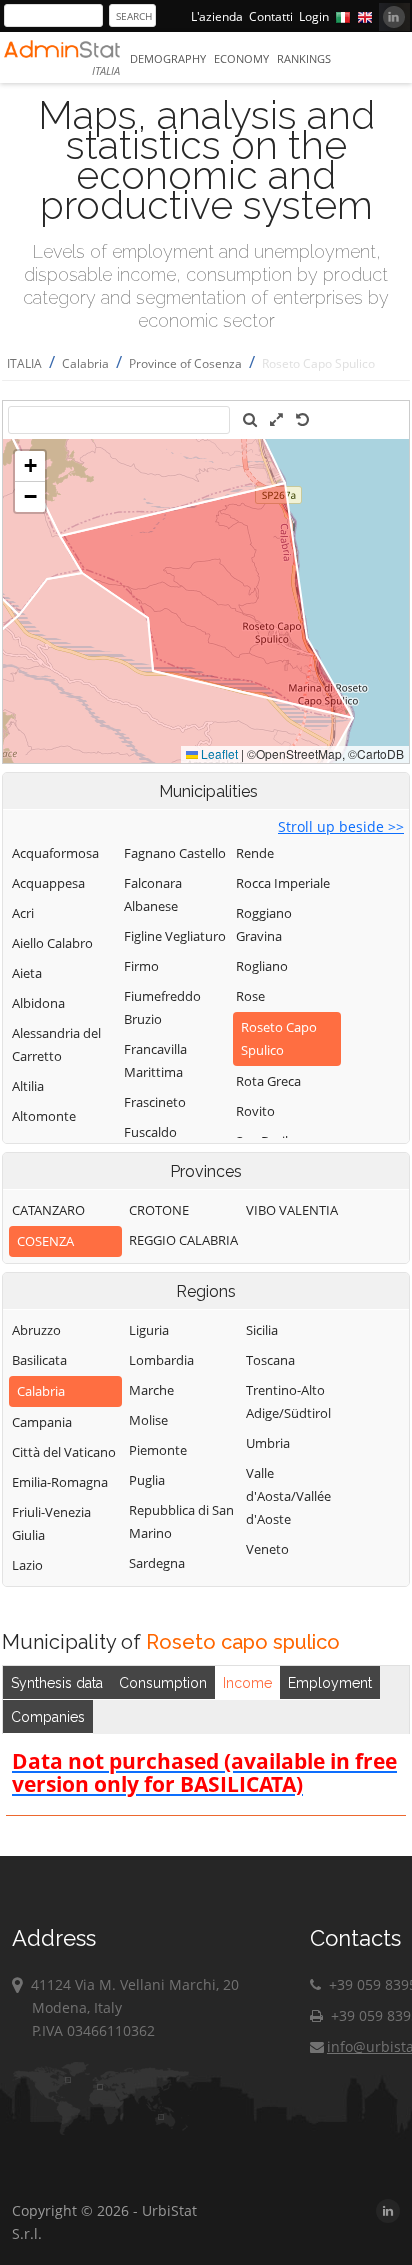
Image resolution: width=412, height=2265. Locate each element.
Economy (241, 58)
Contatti (271, 16)
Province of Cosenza (185, 363)
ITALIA (24, 363)
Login (314, 16)
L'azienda (217, 16)
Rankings (304, 58)
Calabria (85, 363)
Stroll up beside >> (341, 826)
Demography (168, 58)
